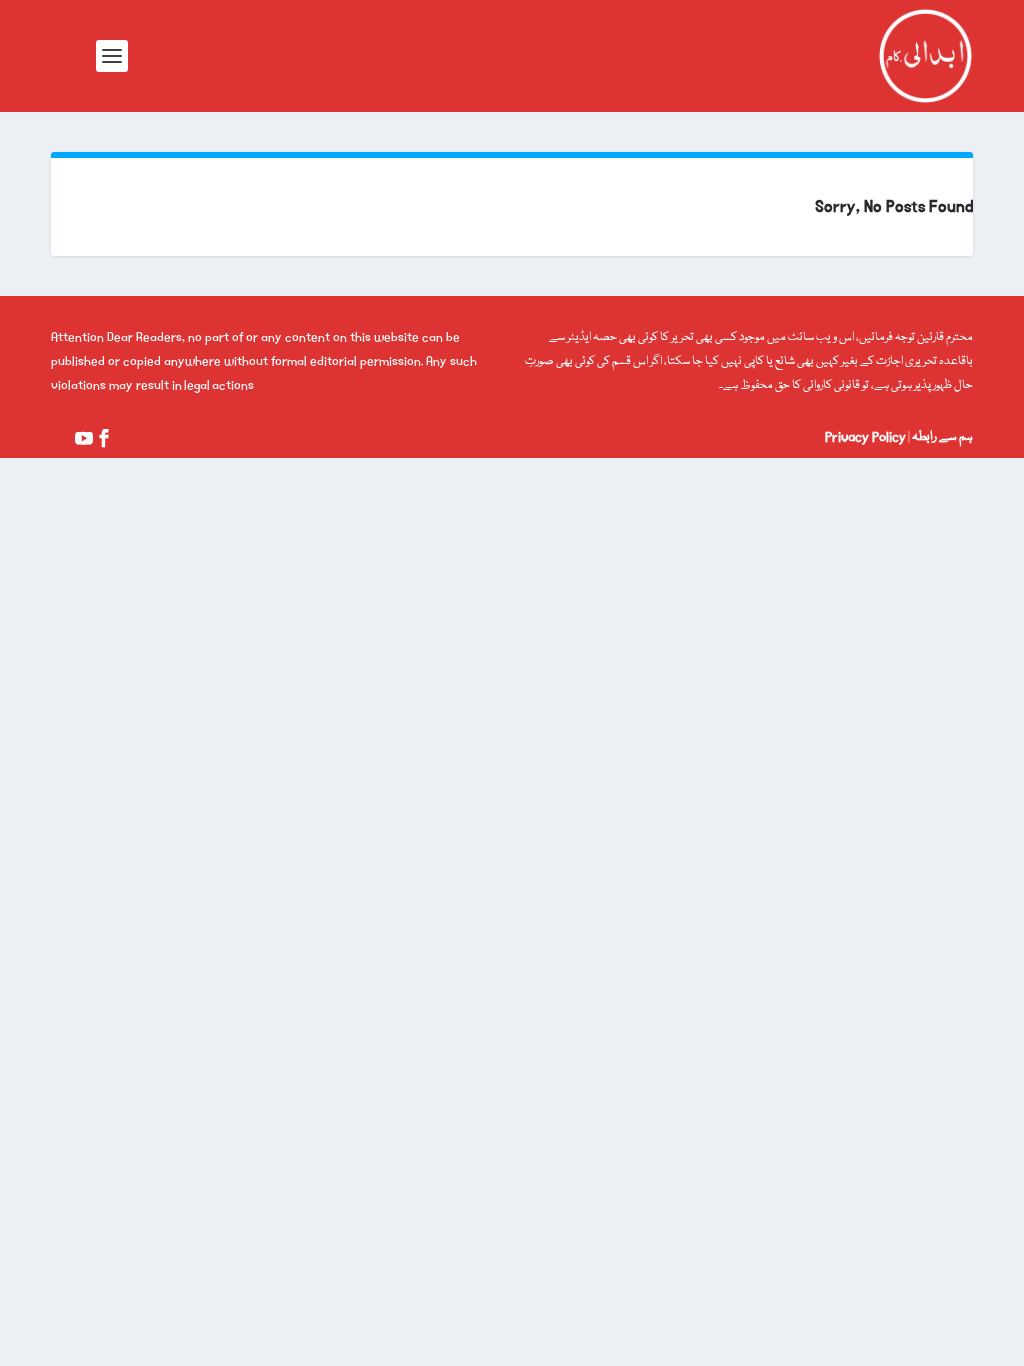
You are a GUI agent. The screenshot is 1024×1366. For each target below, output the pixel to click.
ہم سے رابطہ (941, 437)
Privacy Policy (865, 437)
